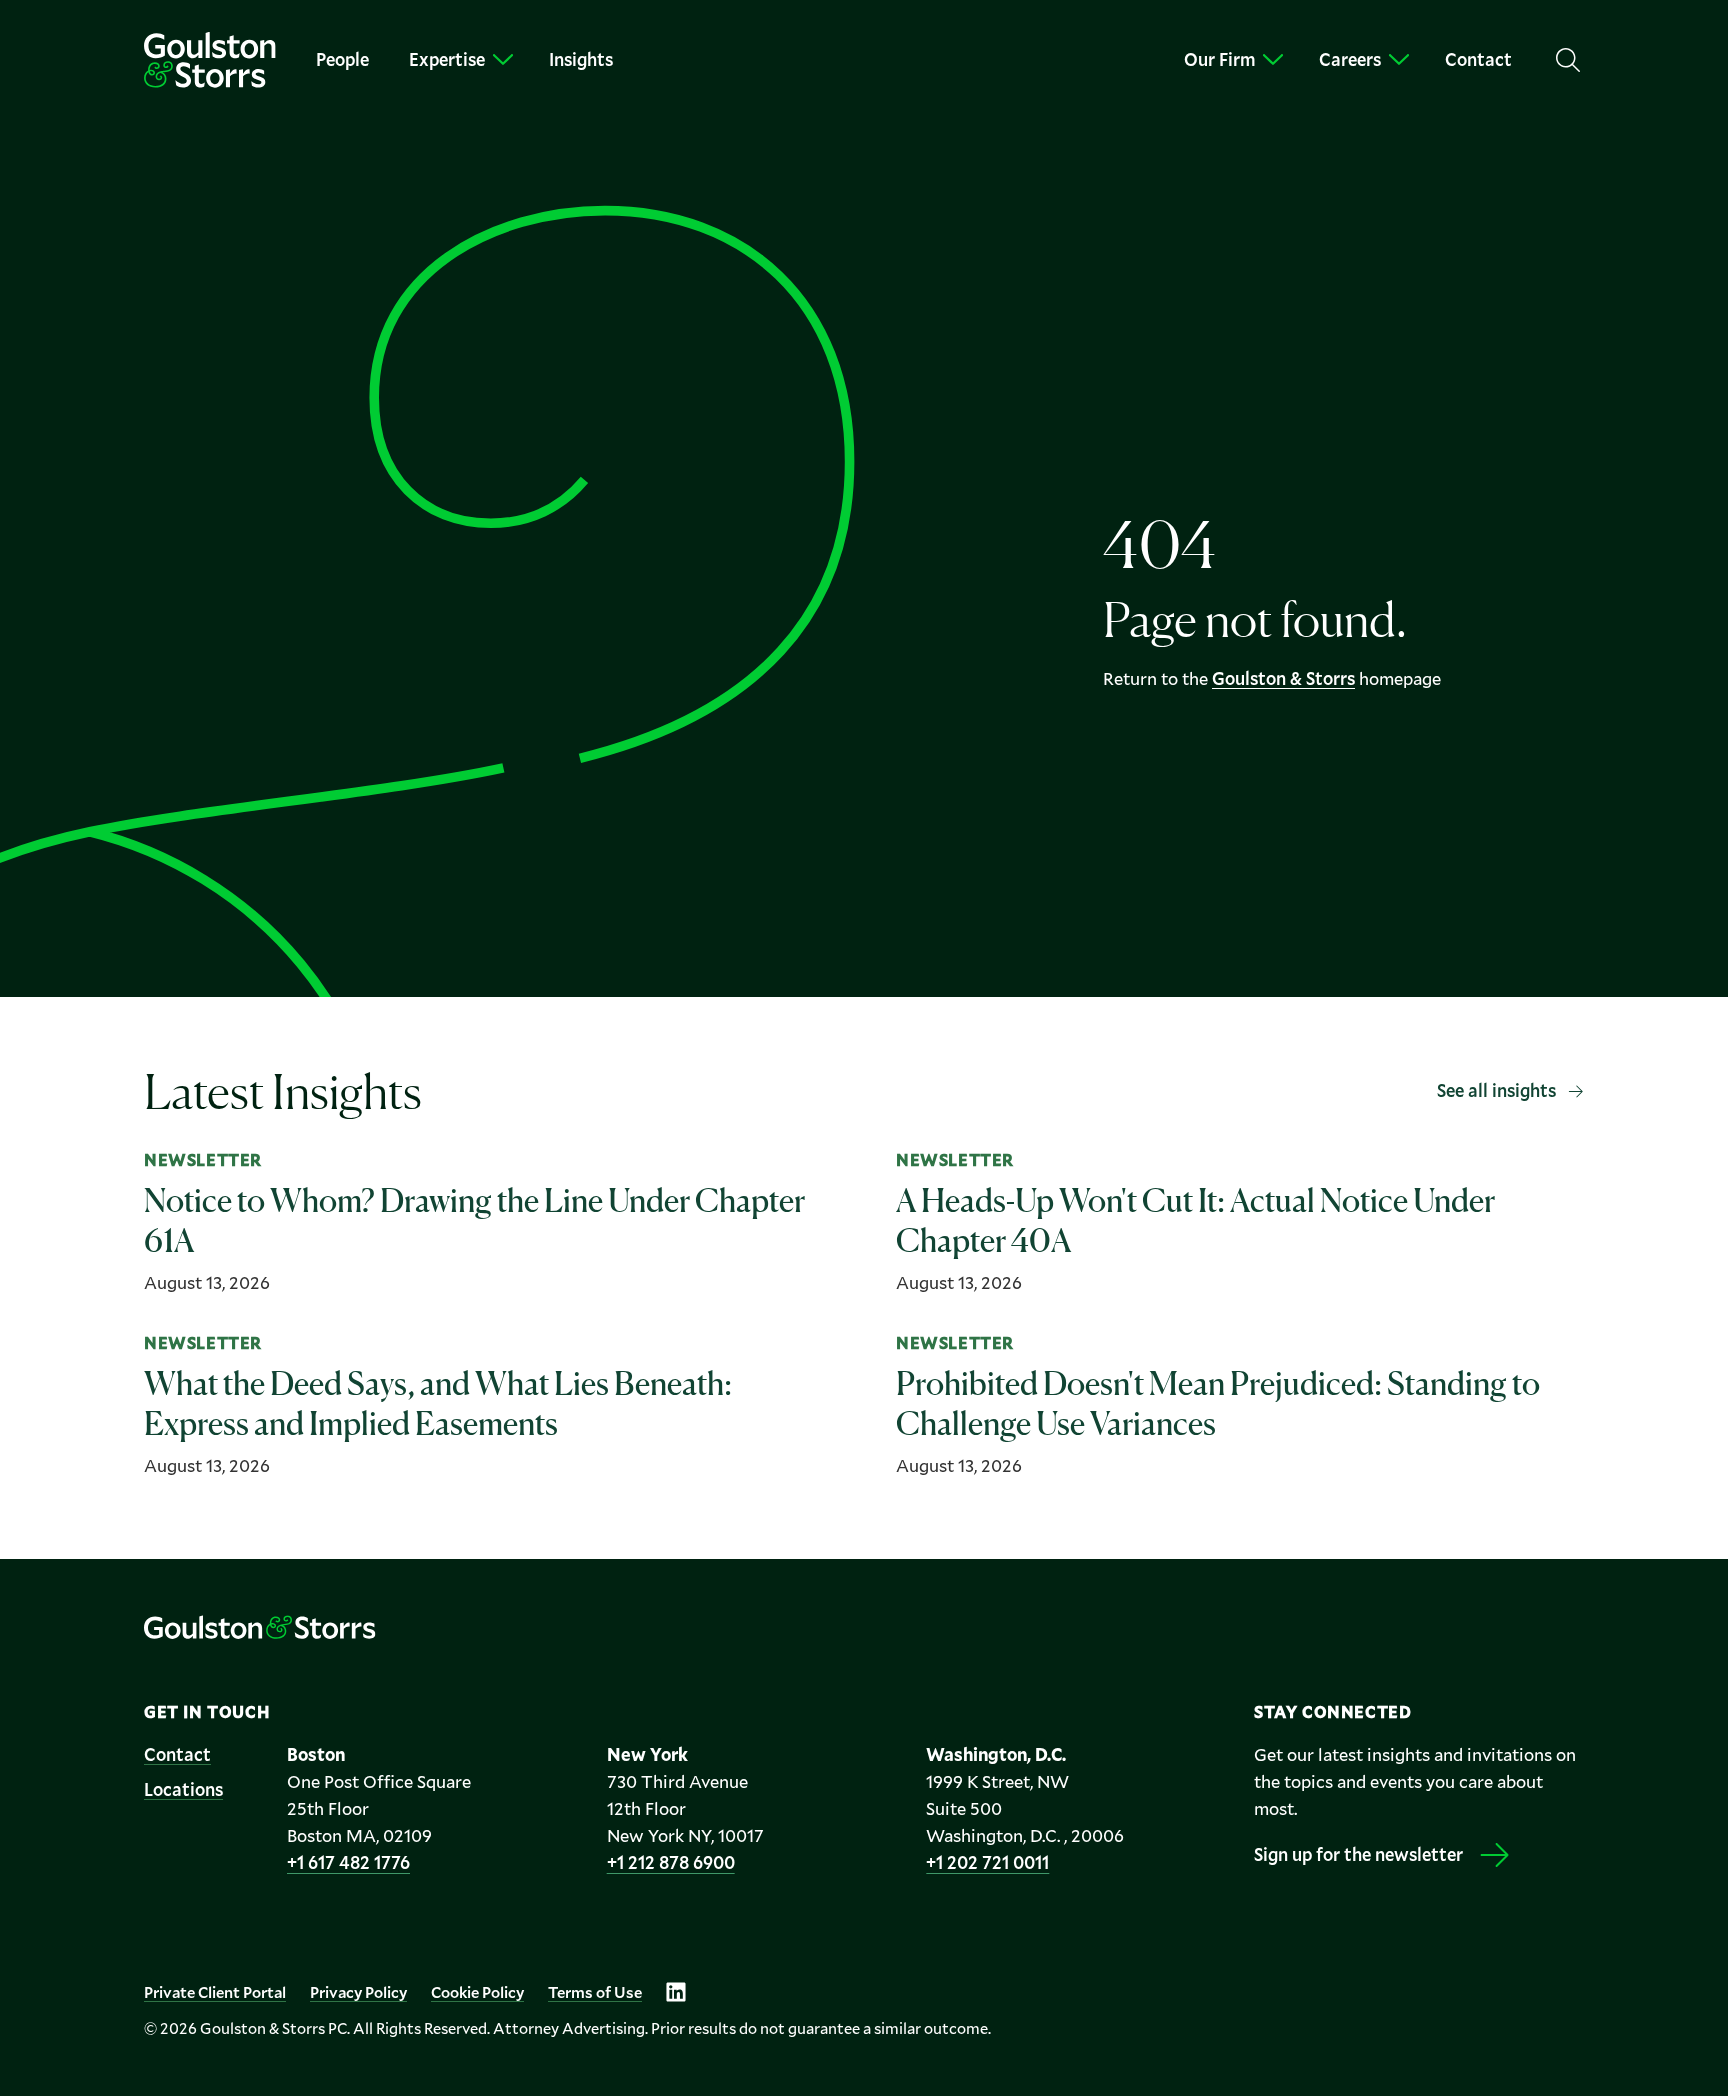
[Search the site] (1568, 60)
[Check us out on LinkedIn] (676, 1992)
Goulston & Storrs (1283, 678)
